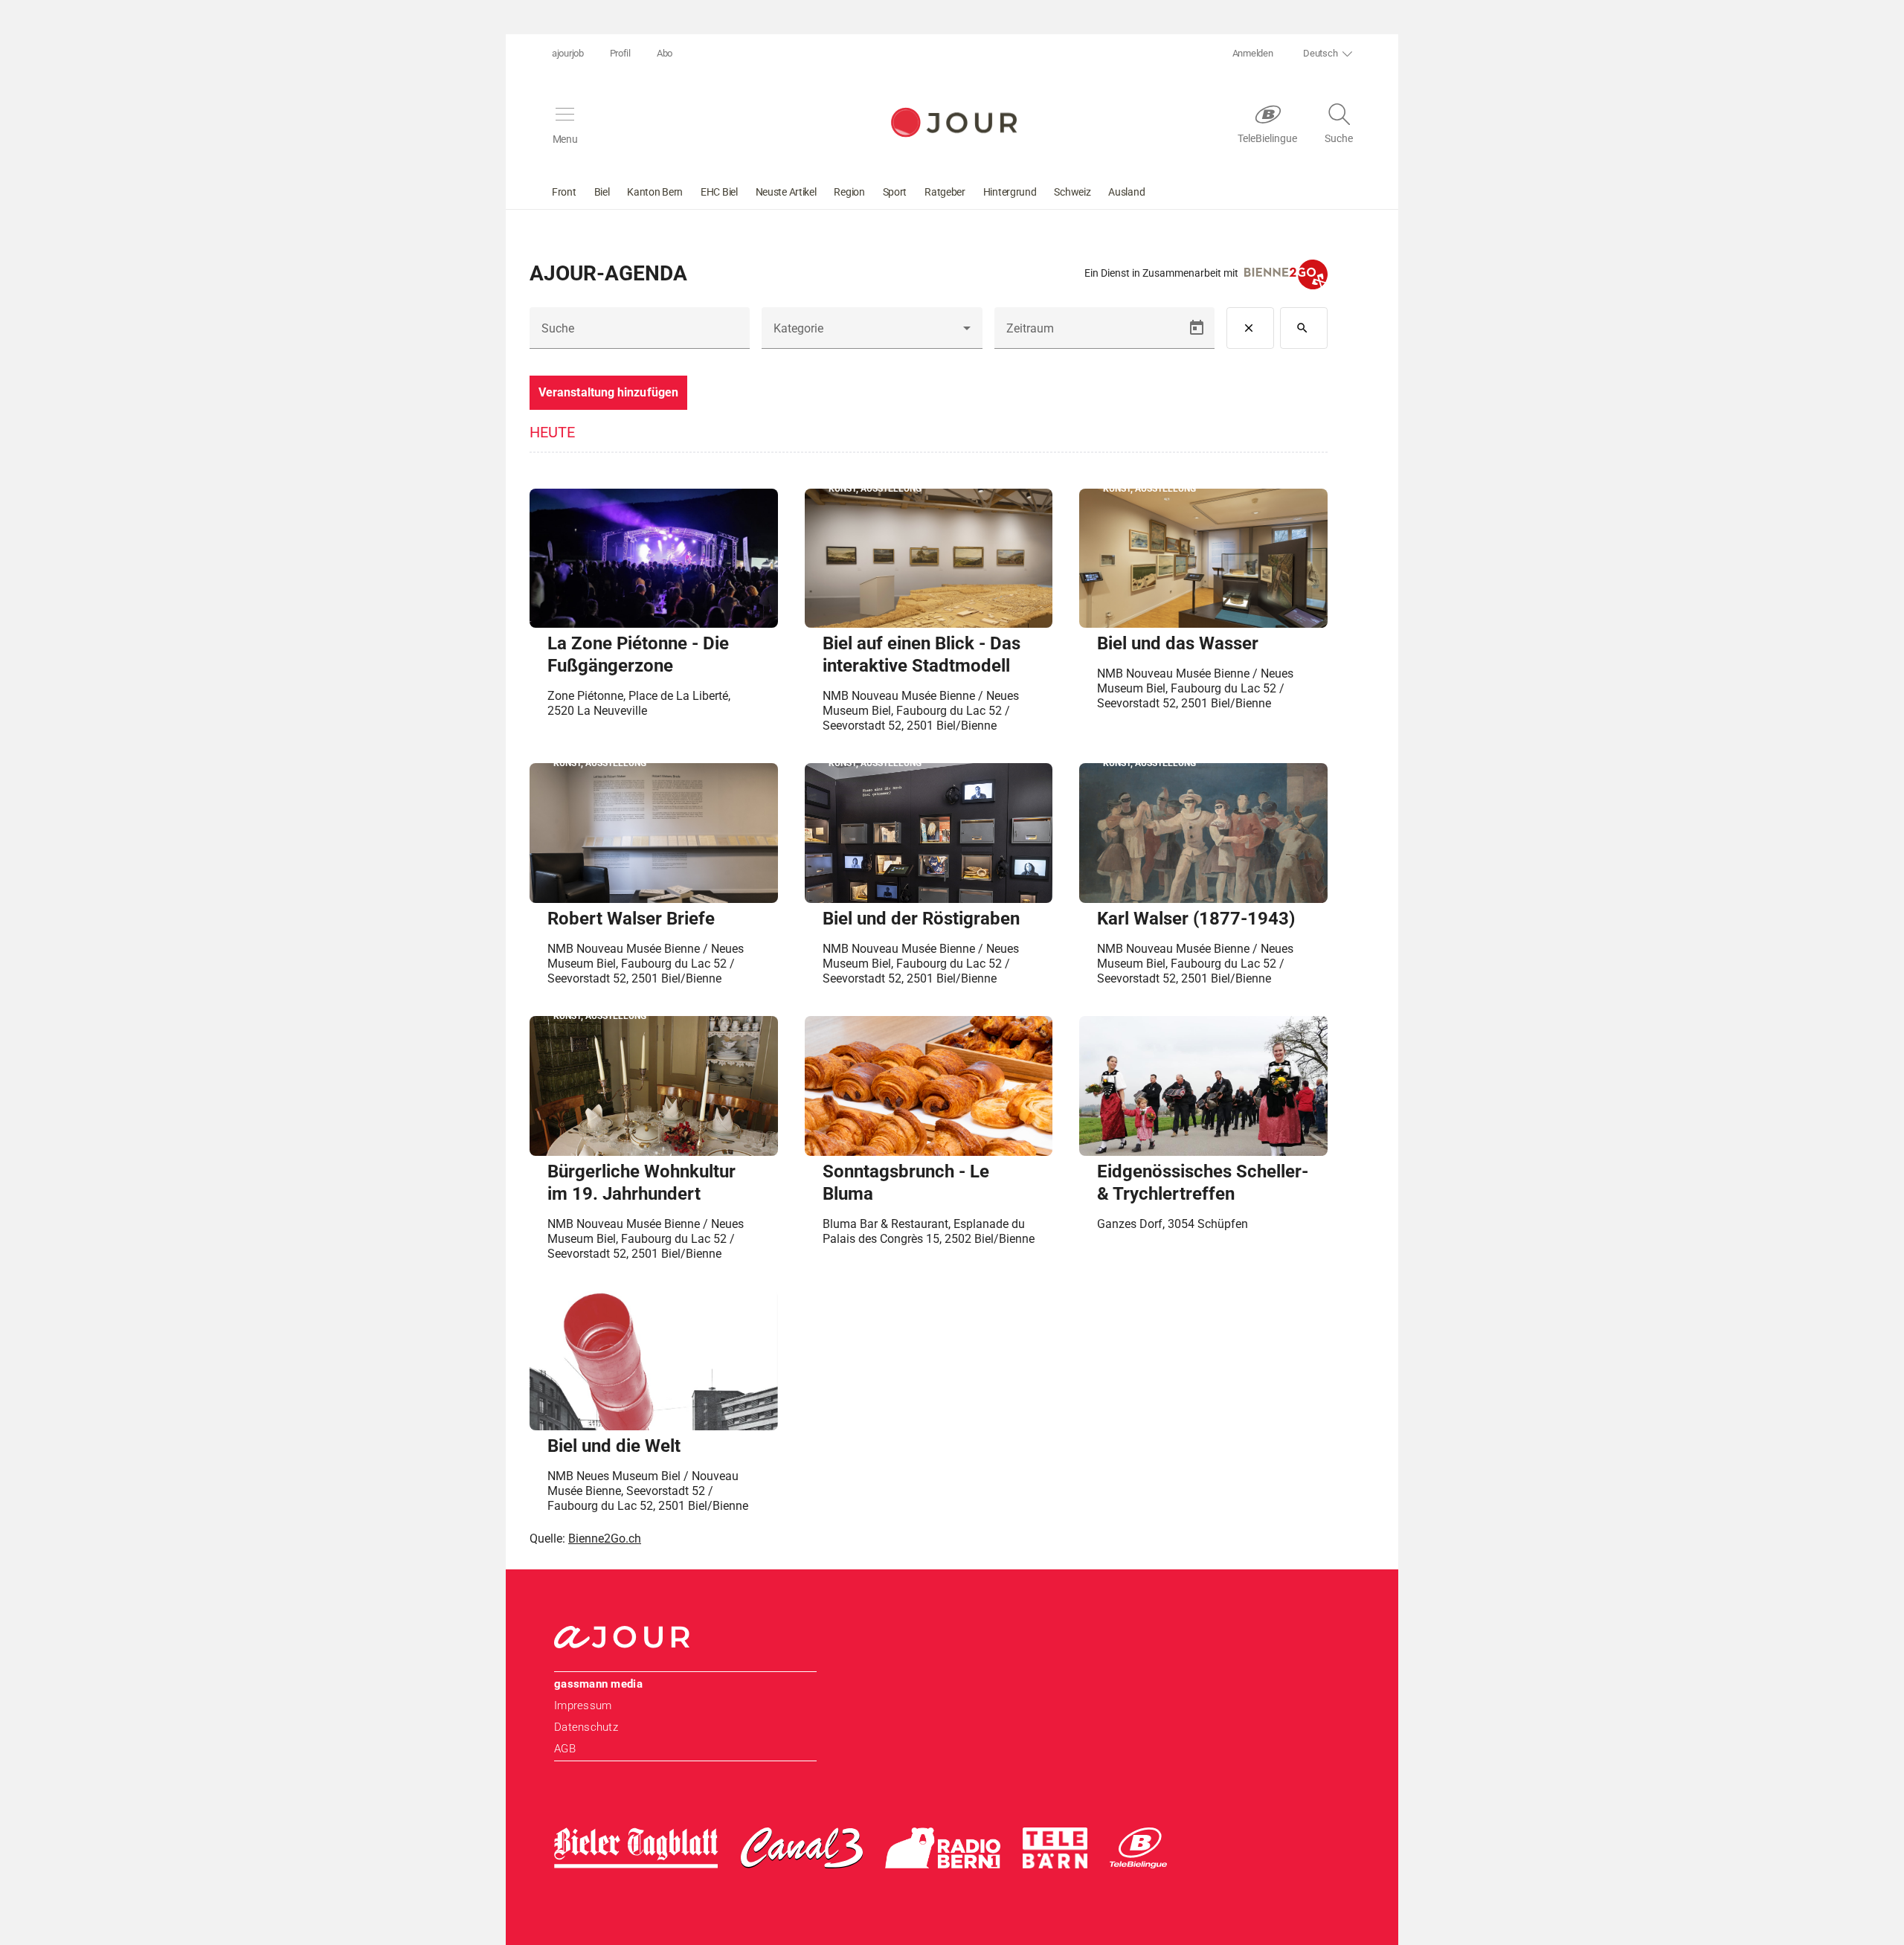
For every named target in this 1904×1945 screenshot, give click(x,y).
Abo (665, 53)
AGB (565, 1749)
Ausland (1126, 192)
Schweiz (1072, 192)
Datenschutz (586, 1727)
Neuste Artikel (786, 192)
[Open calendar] (1197, 328)
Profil (620, 53)
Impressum (583, 1706)
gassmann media (598, 1684)
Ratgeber (945, 192)
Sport (895, 192)
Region (849, 192)
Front (564, 192)
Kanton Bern (655, 192)
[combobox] (872, 334)
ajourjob (568, 53)
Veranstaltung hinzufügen (608, 392)
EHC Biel (719, 192)
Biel (602, 192)
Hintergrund (1010, 192)
